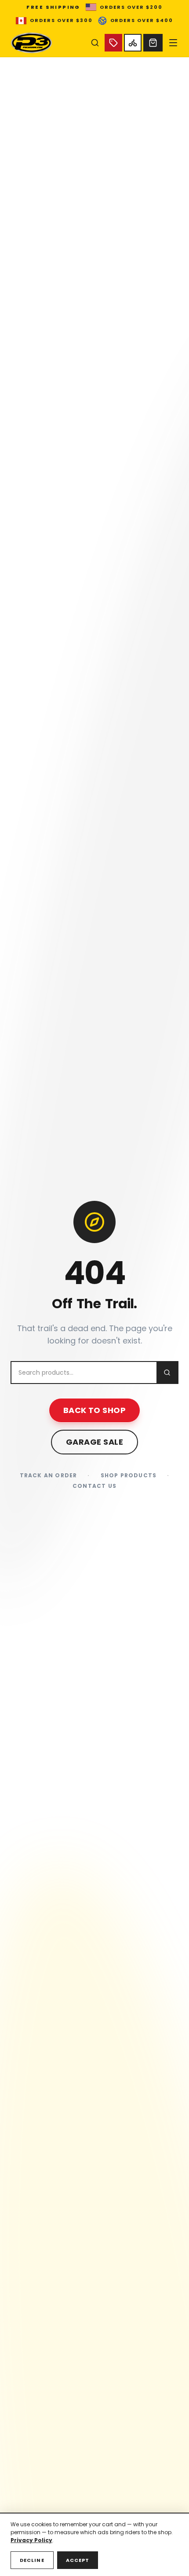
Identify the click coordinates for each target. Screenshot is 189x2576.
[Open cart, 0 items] (153, 43)
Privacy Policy (31, 2540)
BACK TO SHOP (94, 1410)
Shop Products (129, 1476)
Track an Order (49, 1476)
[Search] (95, 43)
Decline (32, 2560)
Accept (78, 2560)
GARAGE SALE (94, 1442)
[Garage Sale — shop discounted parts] (113, 43)
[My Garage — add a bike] (133, 43)
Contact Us (94, 1486)
